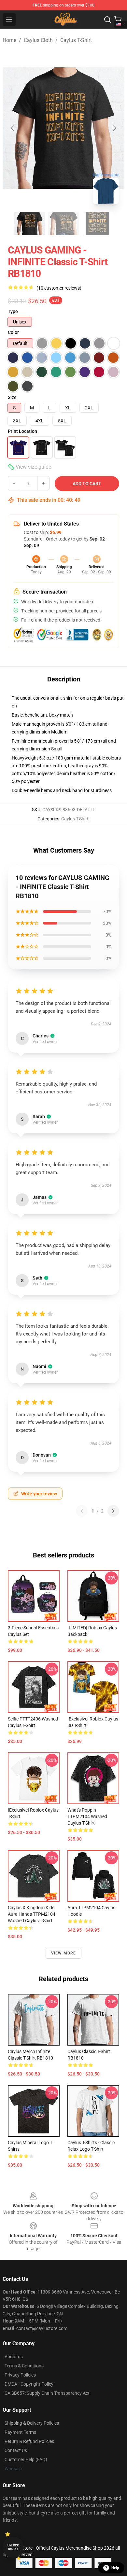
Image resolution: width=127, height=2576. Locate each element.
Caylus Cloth (38, 40)
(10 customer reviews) (59, 288)
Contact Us (16, 2450)
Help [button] (115, 2568)
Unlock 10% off (13, 2547)
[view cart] (118, 20)
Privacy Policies (20, 2375)
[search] (107, 20)
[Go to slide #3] (97, 224)
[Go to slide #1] (30, 224)
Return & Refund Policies (29, 2441)
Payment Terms (20, 2432)
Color (13, 332)
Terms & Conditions (24, 2366)
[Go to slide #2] (63, 224)
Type (13, 311)
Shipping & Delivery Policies (32, 2423)
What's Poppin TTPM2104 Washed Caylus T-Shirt (87, 1816)
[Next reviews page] (113, 1511)
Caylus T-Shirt (76, 40)
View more (64, 1953)
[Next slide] (114, 128)
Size (12, 397)
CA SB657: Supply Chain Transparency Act (47, 2393)
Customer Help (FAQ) (26, 2460)
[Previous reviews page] (82, 1511)
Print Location (22, 431)
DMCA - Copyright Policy (29, 2384)
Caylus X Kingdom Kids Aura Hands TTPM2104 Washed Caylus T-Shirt (32, 1914)
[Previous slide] (13, 128)
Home (9, 40)
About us (14, 2357)
